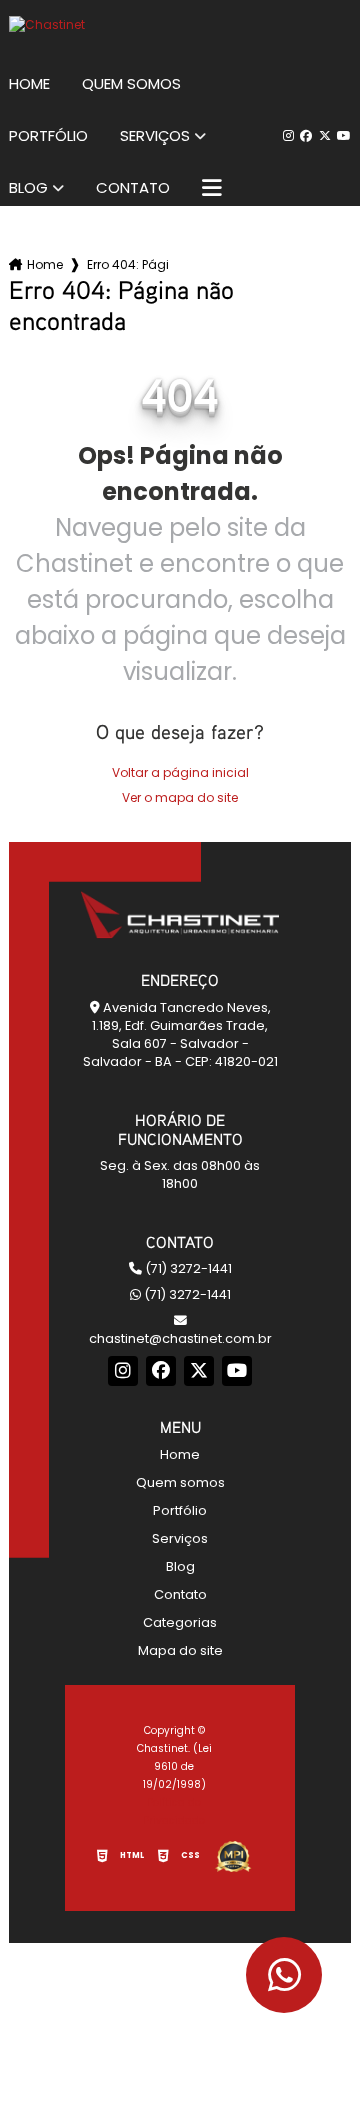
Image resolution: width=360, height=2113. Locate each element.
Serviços (155, 136)
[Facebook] (306, 136)
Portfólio (48, 136)
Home (29, 84)
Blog (28, 188)
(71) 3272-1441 (187, 1268)
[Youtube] (344, 136)
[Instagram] (288, 136)
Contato (133, 188)
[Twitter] (325, 136)
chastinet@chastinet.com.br (180, 1338)
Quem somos (131, 84)
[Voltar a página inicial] (180, 25)
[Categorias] (212, 188)
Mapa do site (180, 1650)
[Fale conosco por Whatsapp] (284, 1975)
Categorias (180, 1622)
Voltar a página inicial (180, 772)
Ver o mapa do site (180, 797)
